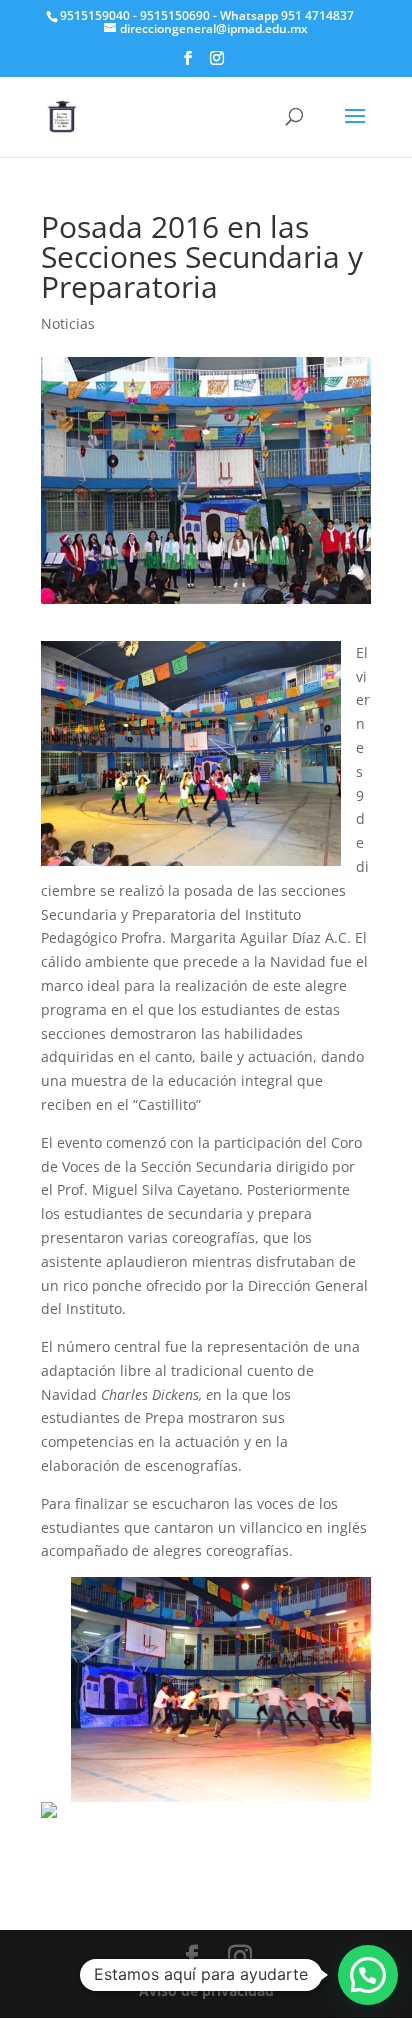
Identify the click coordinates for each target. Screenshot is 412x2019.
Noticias (68, 323)
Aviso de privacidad (206, 1990)
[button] (368, 1975)
